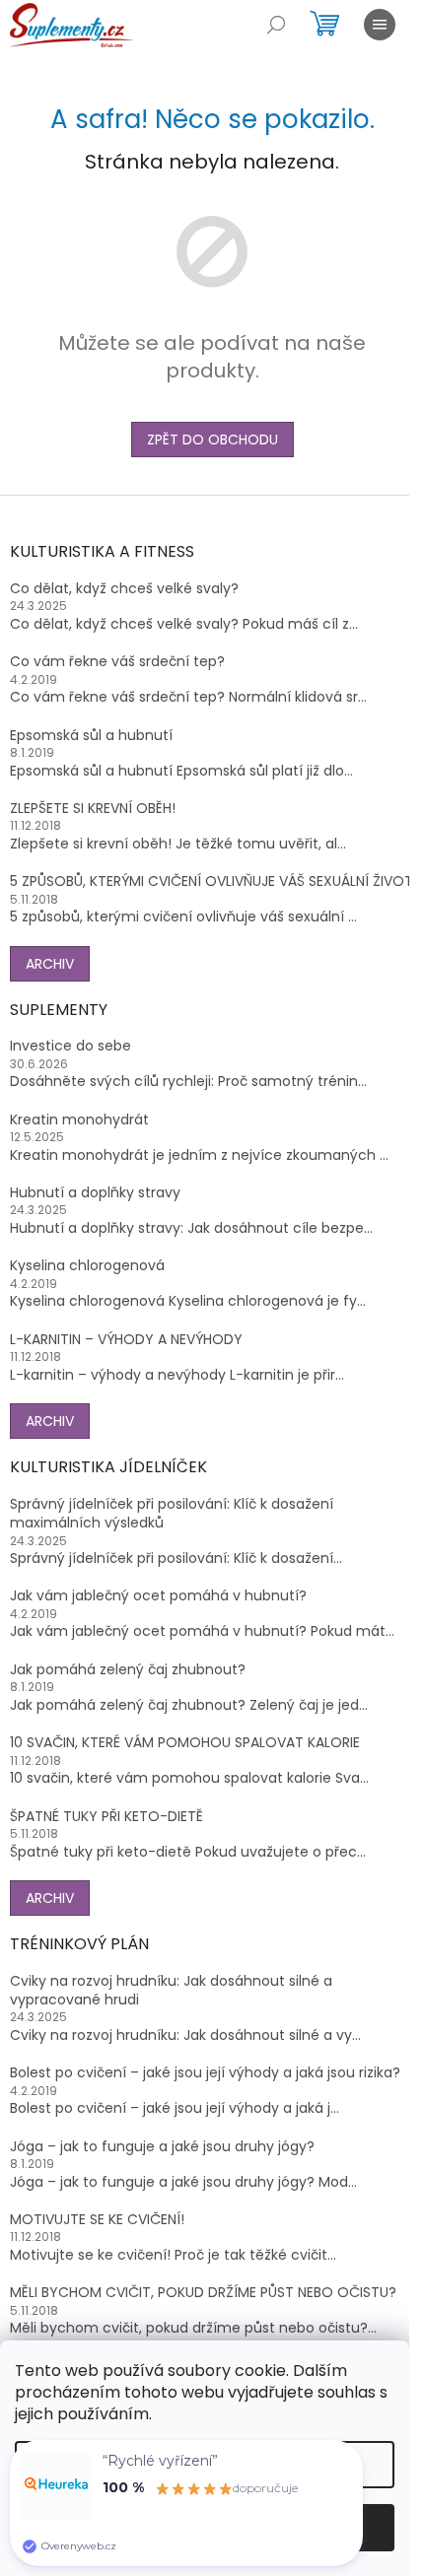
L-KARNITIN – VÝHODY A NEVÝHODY (126, 1340)
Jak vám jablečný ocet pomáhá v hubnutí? (158, 1596)
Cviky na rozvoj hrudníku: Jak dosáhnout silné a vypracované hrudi (171, 1991)
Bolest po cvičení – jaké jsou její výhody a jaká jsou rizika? (205, 2073)
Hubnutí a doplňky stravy (95, 1193)
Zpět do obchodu (212, 440)
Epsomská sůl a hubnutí (91, 736)
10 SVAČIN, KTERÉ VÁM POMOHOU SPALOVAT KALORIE (185, 1743)
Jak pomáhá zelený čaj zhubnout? (128, 1670)
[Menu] (380, 25)
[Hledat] (276, 25)
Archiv (50, 964)
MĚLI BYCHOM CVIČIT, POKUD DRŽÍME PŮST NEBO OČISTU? (203, 2293)
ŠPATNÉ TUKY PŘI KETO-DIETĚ (106, 1817)
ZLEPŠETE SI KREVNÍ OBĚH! (93, 809)
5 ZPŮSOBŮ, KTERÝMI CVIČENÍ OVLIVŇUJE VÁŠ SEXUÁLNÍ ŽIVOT (212, 881)
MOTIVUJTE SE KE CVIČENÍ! (97, 2220)
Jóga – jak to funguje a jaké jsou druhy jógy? (162, 2147)
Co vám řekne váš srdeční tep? (117, 662)
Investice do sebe (71, 1046)
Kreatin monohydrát (79, 1120)
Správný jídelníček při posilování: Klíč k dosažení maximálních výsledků (172, 1514)
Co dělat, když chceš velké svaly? (124, 589)
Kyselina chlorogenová (87, 1266)
